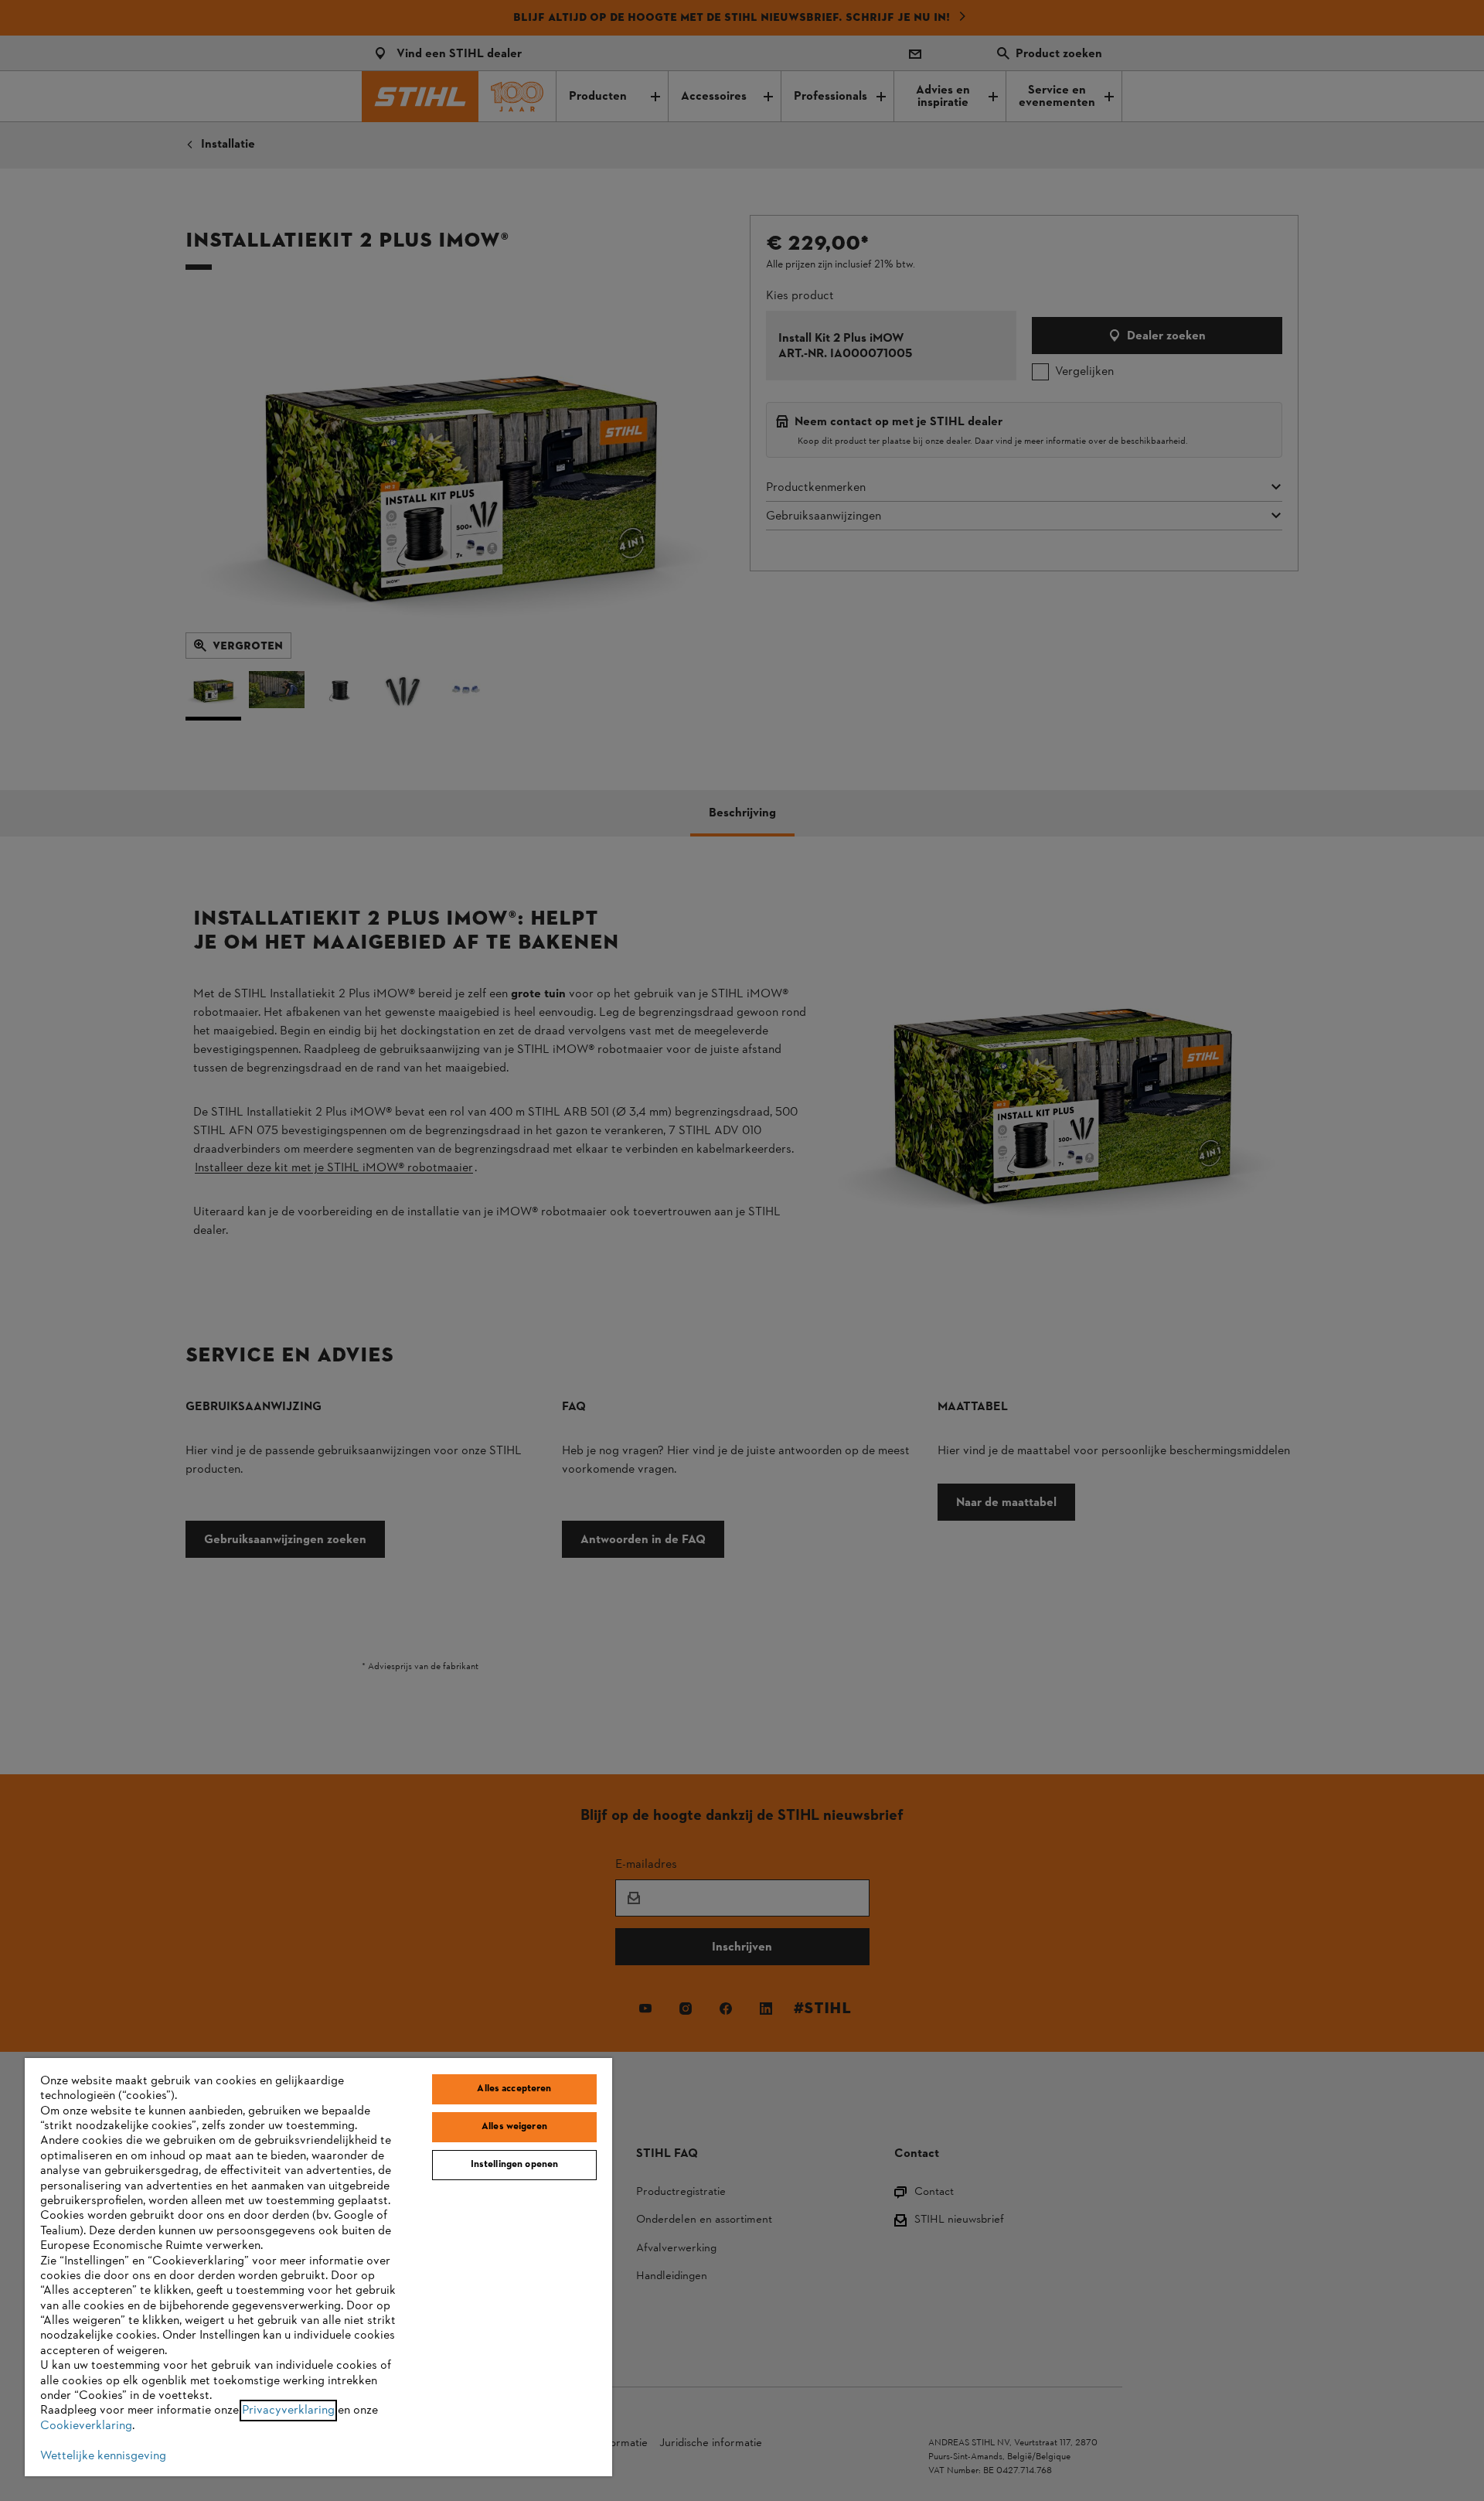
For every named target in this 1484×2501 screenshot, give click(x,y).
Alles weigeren (514, 2127)
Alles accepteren (514, 2089)
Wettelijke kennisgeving (103, 2456)
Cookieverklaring (86, 2426)
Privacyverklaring (288, 2411)
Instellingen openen (514, 2165)
